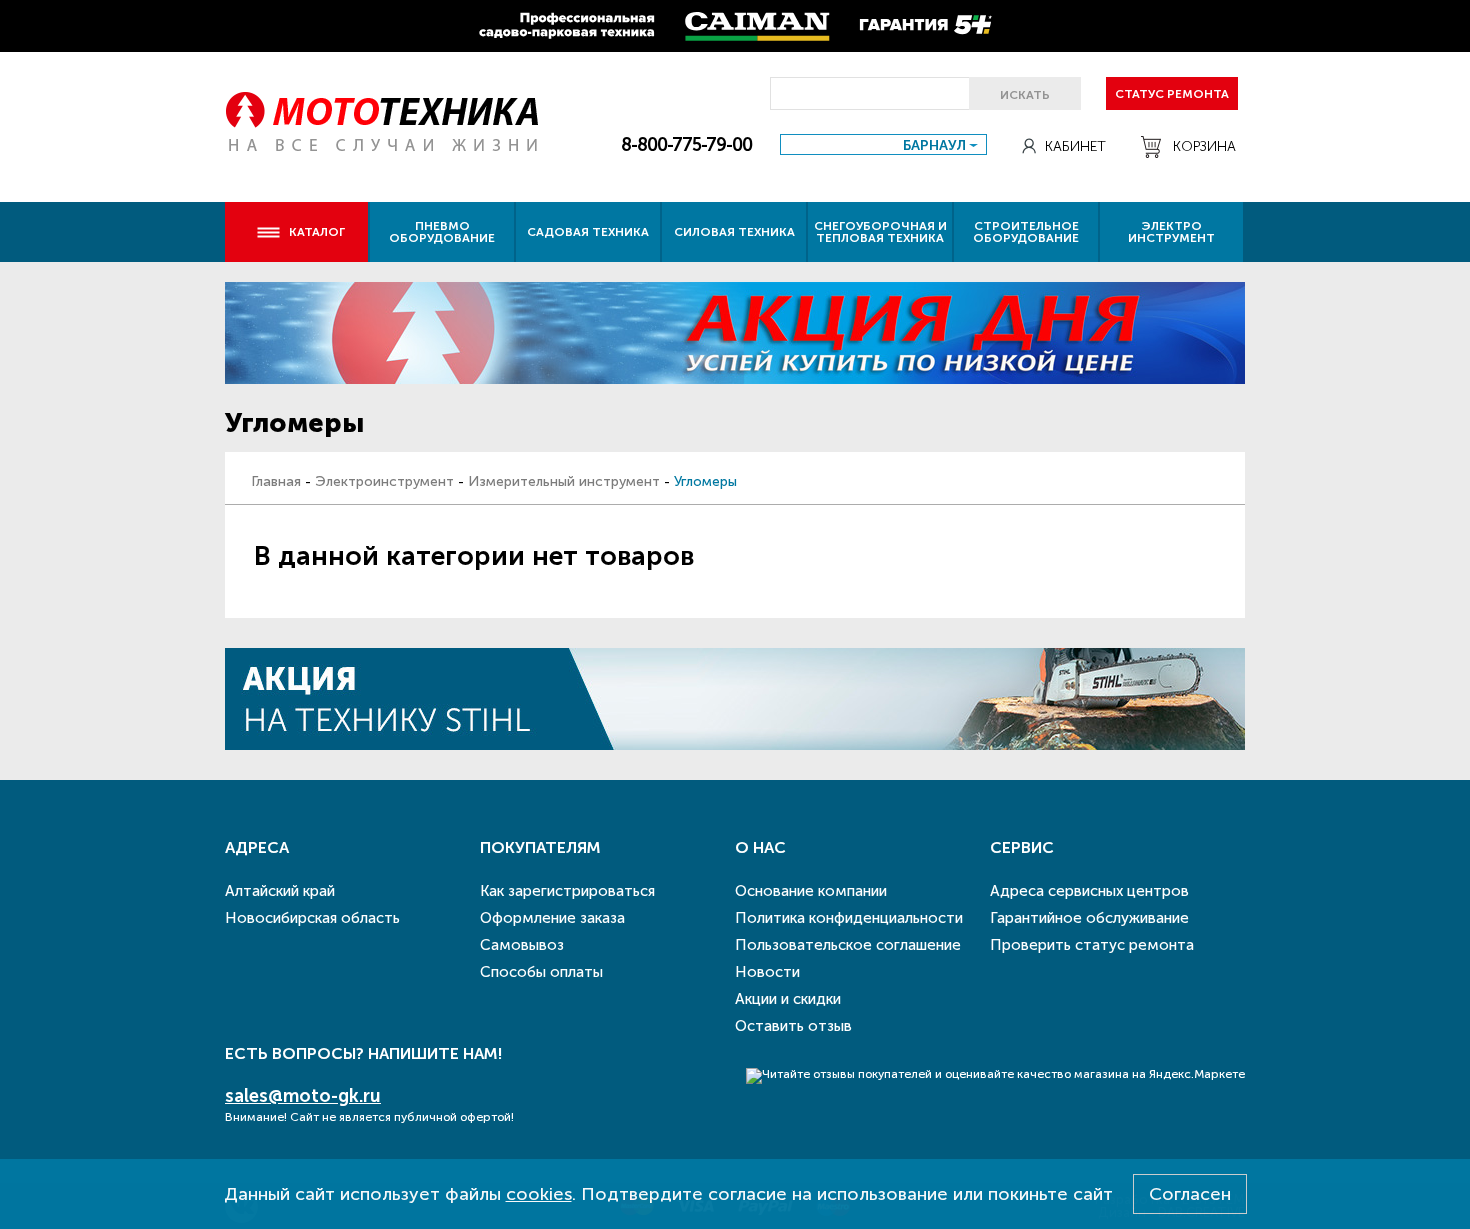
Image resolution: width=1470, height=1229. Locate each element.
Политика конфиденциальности (849, 918)
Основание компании (811, 891)
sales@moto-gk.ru (303, 1096)
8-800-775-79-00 (686, 145)
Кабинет (1075, 146)
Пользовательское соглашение (848, 945)
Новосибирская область (312, 918)
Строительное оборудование (1026, 232)
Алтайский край (280, 891)
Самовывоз (522, 945)
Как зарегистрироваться (567, 891)
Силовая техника (734, 232)
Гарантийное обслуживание (1089, 918)
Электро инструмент (1171, 232)
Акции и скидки (788, 999)
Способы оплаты (541, 972)
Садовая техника (588, 232)
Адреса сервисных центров (1089, 891)
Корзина (1204, 146)
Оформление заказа (552, 918)
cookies (539, 1194)
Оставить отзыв (793, 1026)
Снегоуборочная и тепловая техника (880, 232)
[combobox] (883, 144)
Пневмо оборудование (442, 232)
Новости (767, 972)
